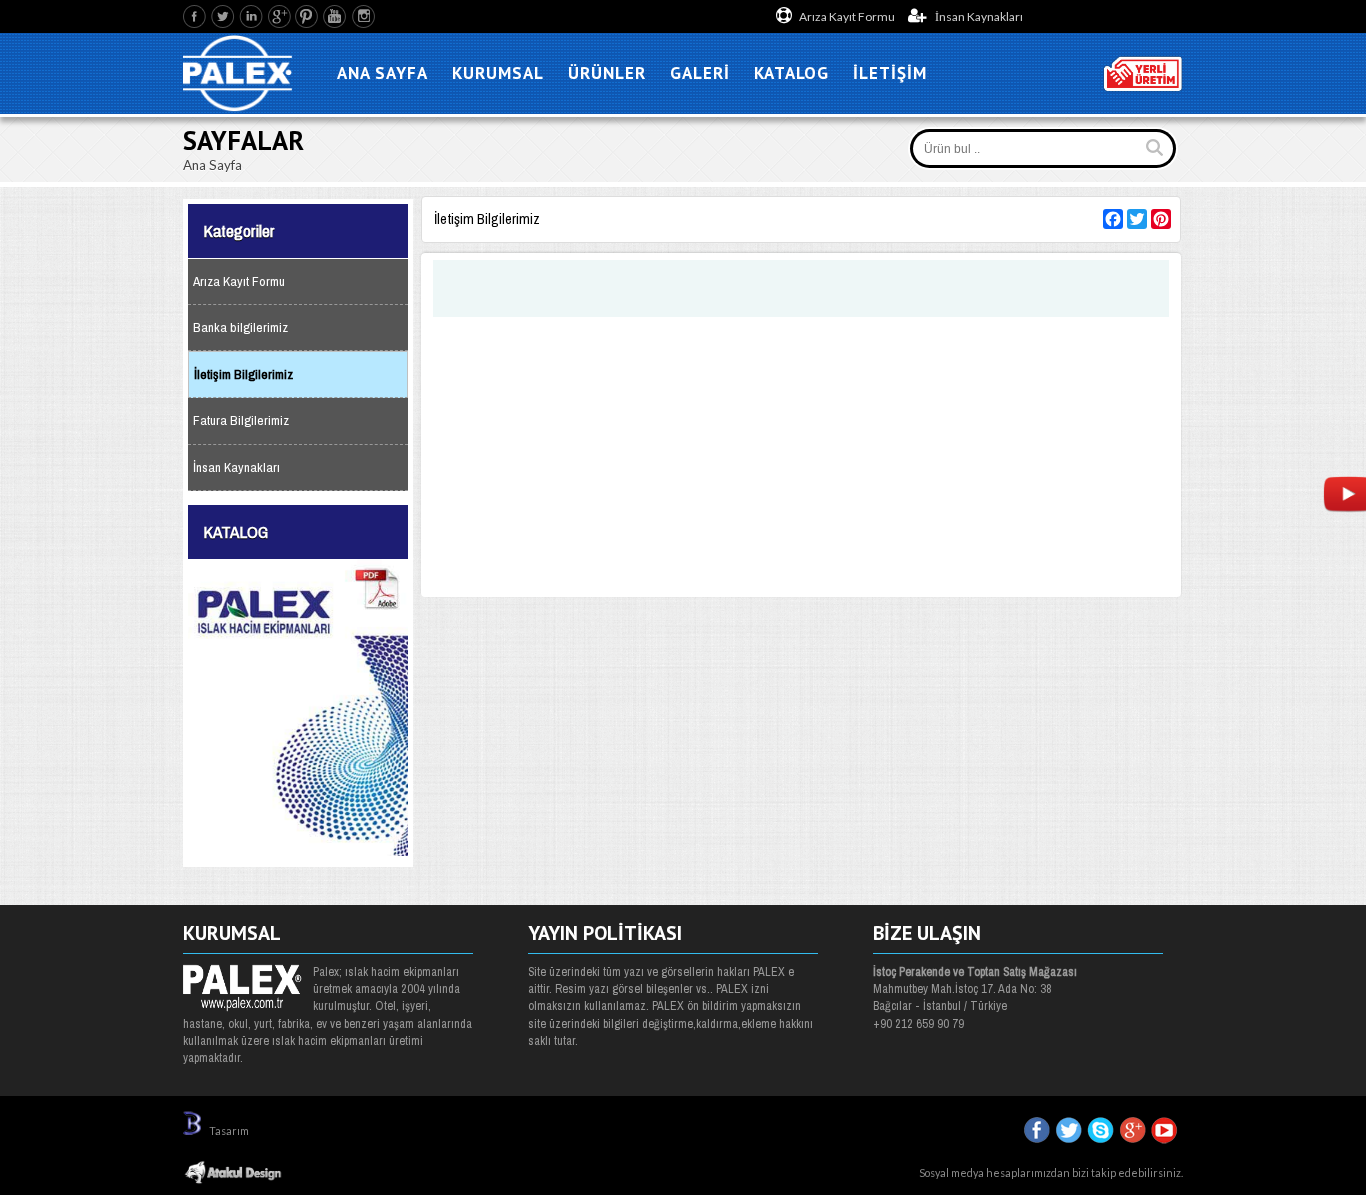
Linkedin (251, 16)
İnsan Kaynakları (978, 16)
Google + (279, 16)
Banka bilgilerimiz (240, 327)
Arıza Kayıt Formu (847, 16)
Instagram (363, 16)
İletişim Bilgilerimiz (243, 374)
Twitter (223, 16)
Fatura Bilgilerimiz (241, 420)
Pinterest (307, 16)
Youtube (335, 16)
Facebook (195, 16)
